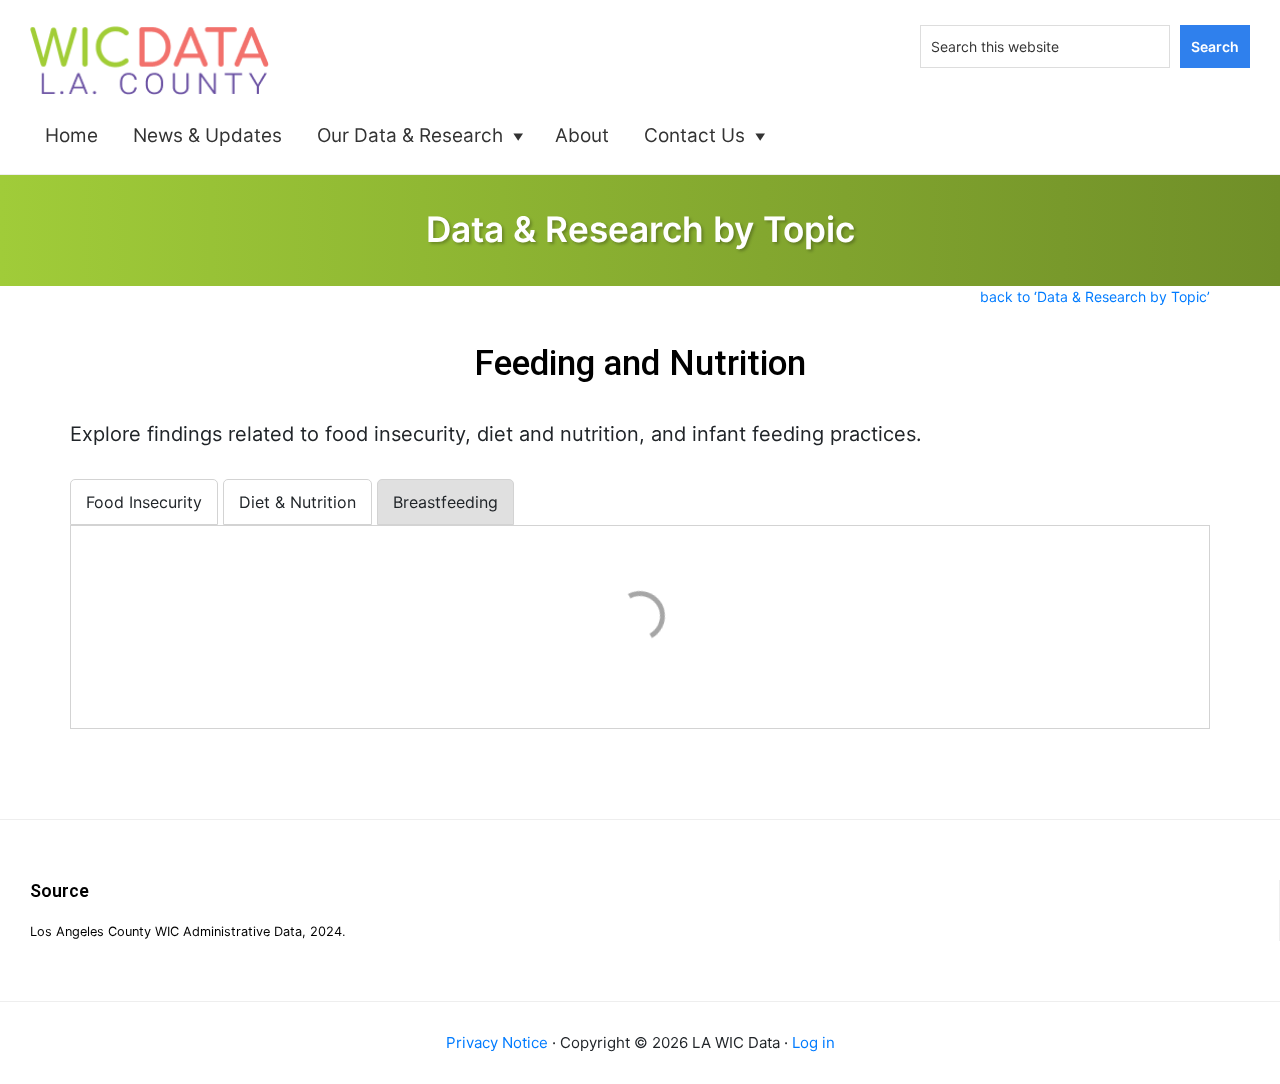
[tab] (144, 502)
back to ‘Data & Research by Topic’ (1095, 296)
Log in (813, 1042)
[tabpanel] (640, 619)
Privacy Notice (497, 1042)
